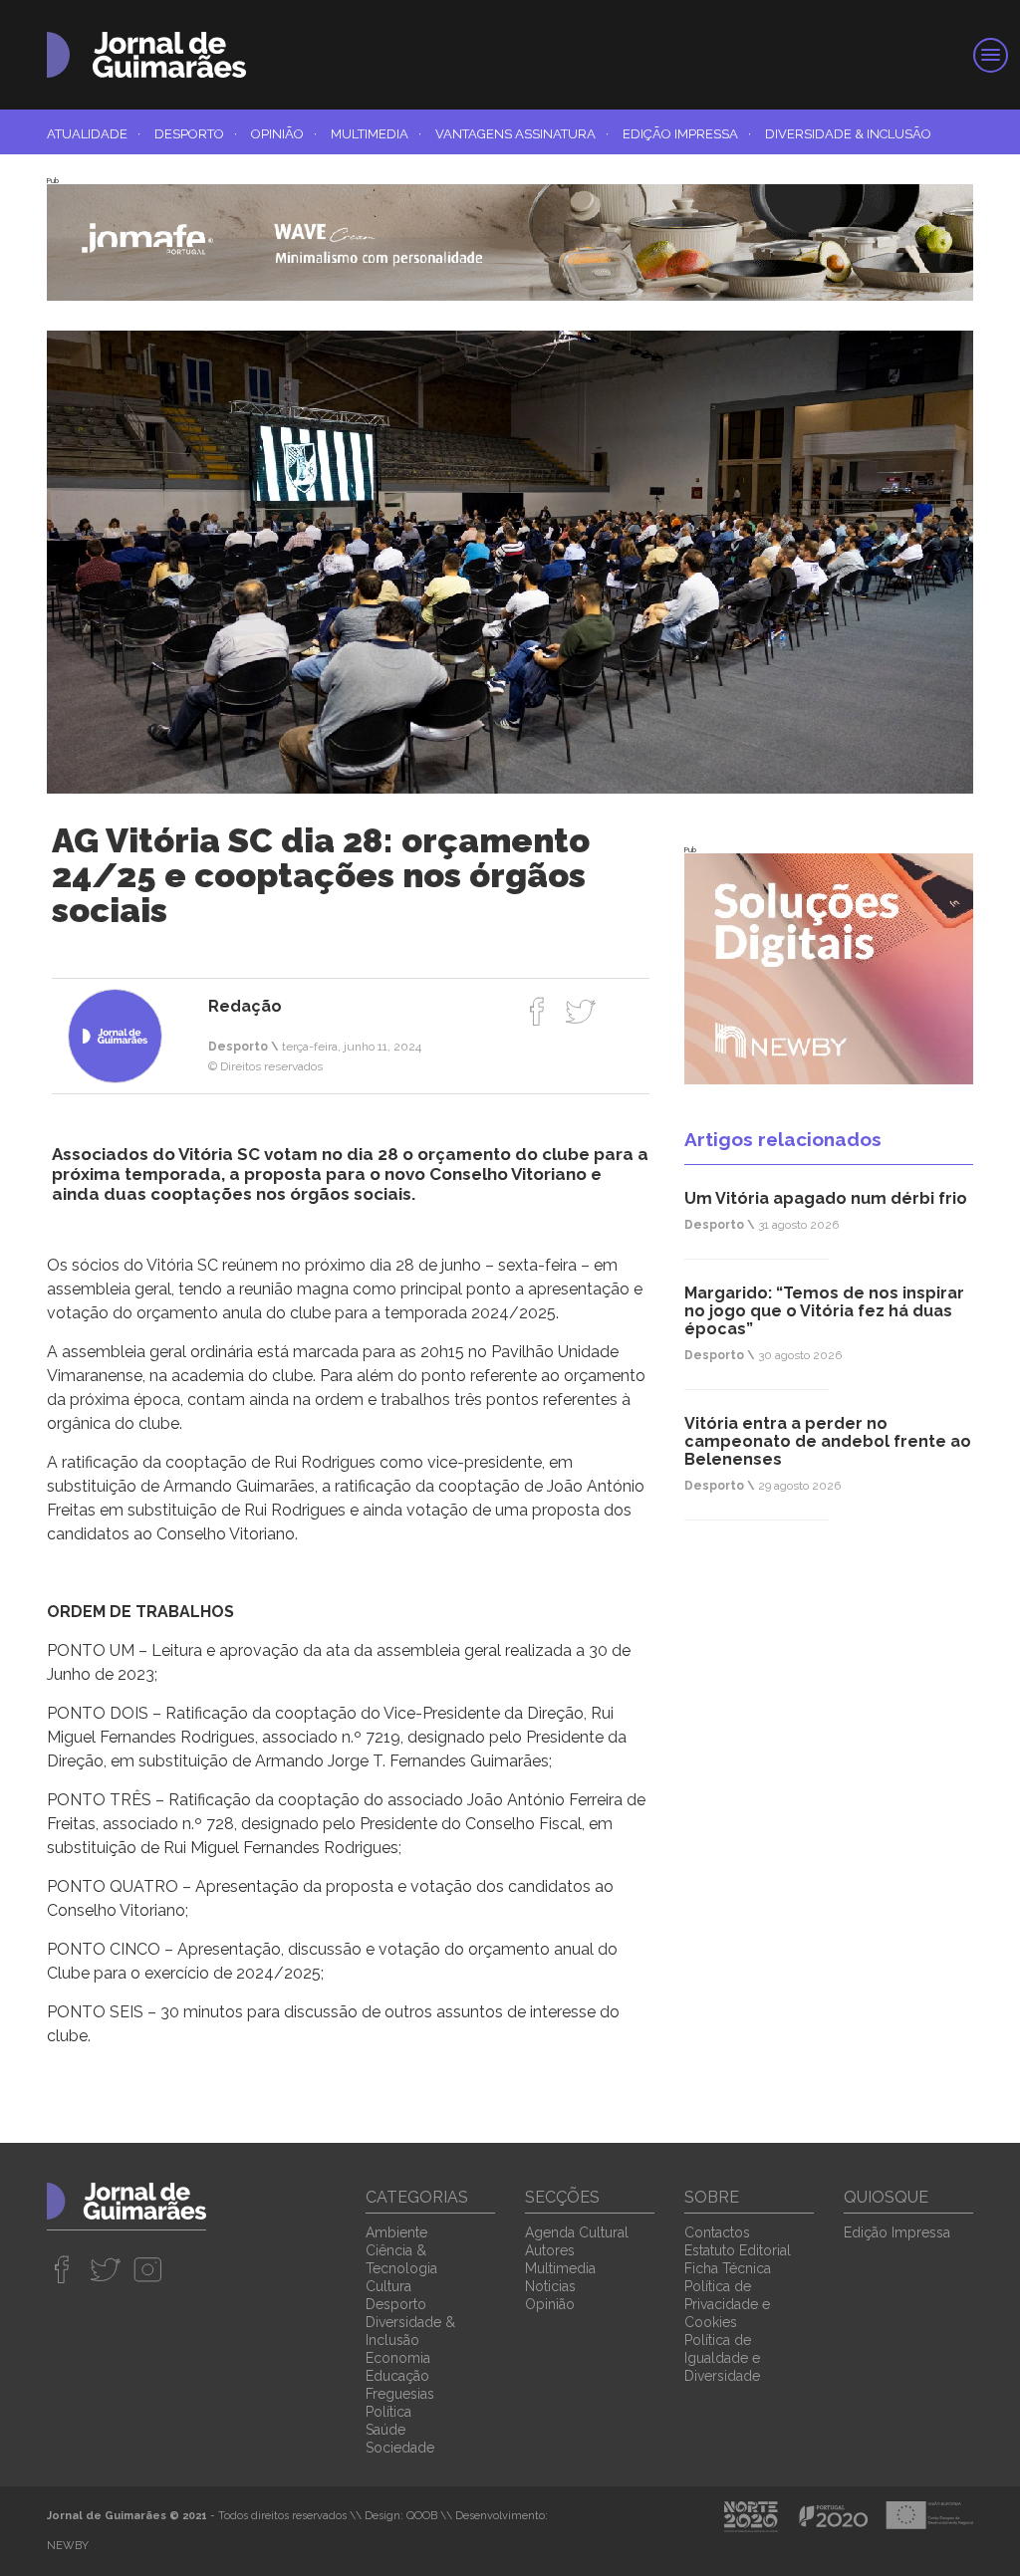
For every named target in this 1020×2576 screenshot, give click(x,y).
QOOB (422, 2516)
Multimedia (376, 134)
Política (388, 2412)
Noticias (550, 2286)
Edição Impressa (687, 134)
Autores (550, 2250)
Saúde (385, 2430)
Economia (398, 2358)
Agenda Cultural (577, 2232)
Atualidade (94, 134)
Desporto (196, 134)
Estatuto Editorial (738, 2250)
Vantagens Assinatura (522, 134)
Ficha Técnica (728, 2268)
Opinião (284, 134)
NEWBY (68, 2546)
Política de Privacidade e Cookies (727, 2304)
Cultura (388, 2286)
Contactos (717, 2232)
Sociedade (400, 2448)
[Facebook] (537, 1011)
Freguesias (400, 2394)
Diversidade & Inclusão (848, 134)
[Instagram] (148, 2269)
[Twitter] (580, 1011)
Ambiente (396, 2232)
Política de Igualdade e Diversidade (722, 2358)
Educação (397, 2376)
